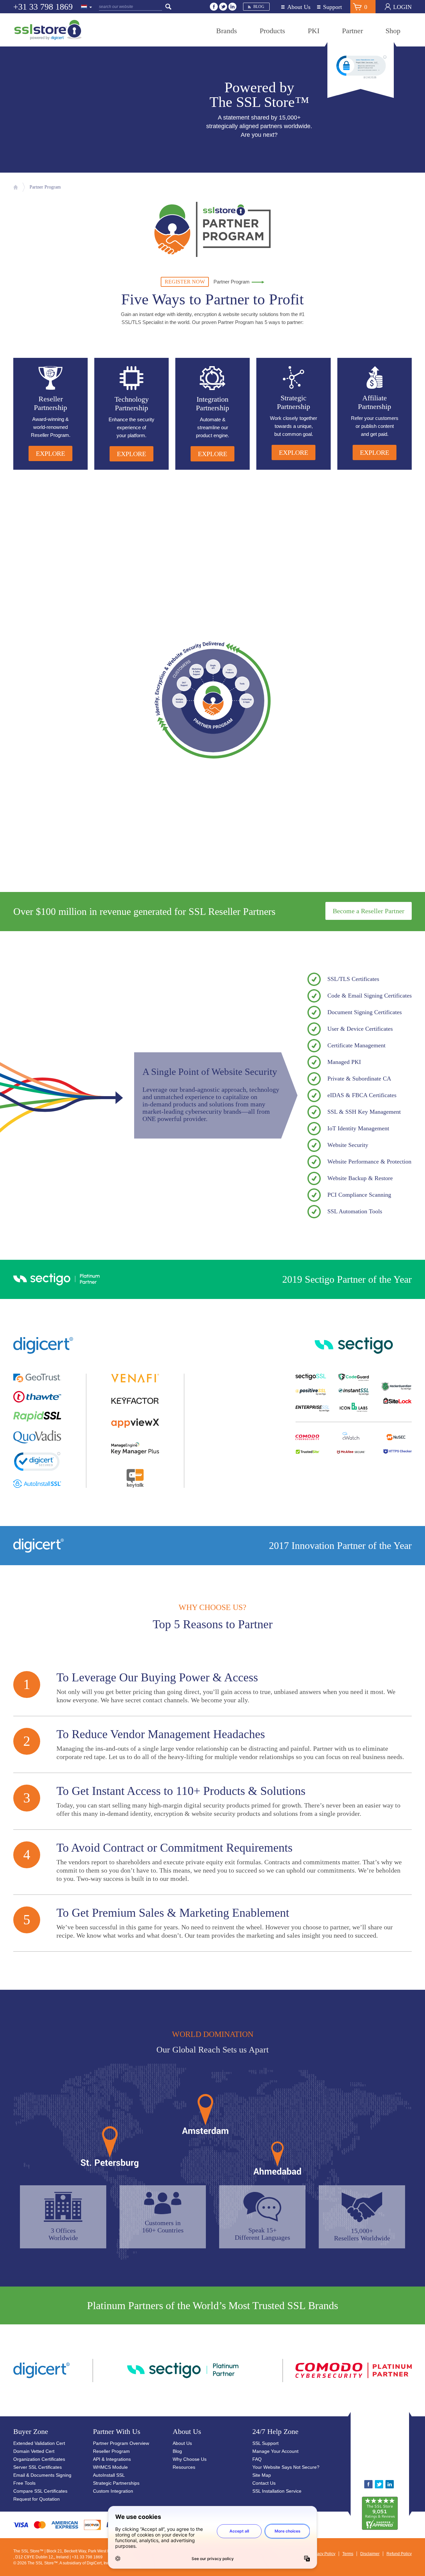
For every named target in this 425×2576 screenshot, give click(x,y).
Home (16, 187)
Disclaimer (370, 2554)
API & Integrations (112, 2459)
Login (402, 7)
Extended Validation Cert (39, 2443)
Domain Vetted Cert (34, 2451)
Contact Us (264, 2483)
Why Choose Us (190, 2459)
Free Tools (24, 2483)
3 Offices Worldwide (63, 2234)
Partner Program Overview (121, 2443)
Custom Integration (113, 2491)
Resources (184, 2467)
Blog (259, 7)
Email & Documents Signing (42, 2475)
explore (50, 453)
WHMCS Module (110, 2467)
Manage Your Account (275, 2451)
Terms (348, 2554)
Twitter (223, 7)
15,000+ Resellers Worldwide (362, 2234)
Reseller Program (111, 2451)
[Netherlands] (87, 7)
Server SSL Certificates (38, 2467)
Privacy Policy (323, 2554)
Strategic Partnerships (116, 2483)
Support (333, 7)
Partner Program (45, 187)
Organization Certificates (39, 2459)
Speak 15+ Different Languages (262, 2234)
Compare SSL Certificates (40, 2491)
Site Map (262, 2475)
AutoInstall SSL (109, 2475)
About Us (299, 7)
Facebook (214, 7)
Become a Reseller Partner (369, 911)
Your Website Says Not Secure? (286, 2467)
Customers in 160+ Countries (163, 2226)
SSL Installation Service (277, 2491)
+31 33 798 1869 (43, 7)
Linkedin (232, 7)
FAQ (257, 2459)
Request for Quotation (37, 2499)
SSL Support (265, 2443)
